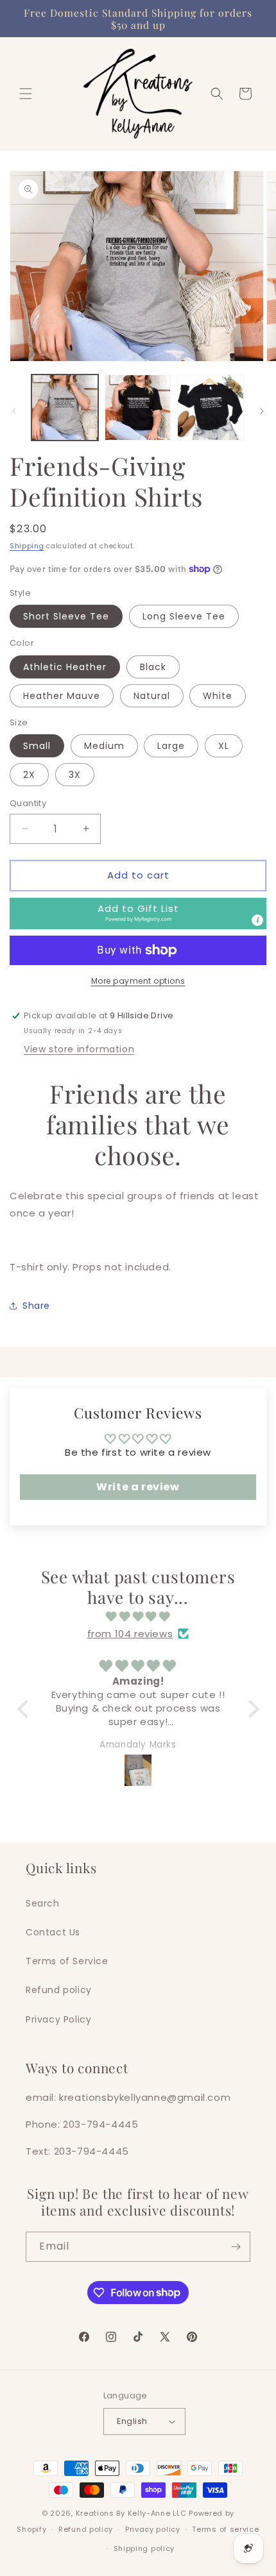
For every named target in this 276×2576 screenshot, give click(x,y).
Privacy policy (153, 2529)
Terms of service (225, 2529)
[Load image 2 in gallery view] (138, 408)
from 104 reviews (130, 1634)
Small (37, 746)
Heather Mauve (62, 696)
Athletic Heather (65, 667)
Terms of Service (67, 1961)
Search (43, 1903)
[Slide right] (262, 411)
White (218, 696)
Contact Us (53, 1932)
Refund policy (59, 1990)
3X (75, 775)
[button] (26, 94)
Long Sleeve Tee (184, 616)
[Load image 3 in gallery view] (211, 408)
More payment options (138, 981)
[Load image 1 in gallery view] (65, 408)
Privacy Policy (58, 2019)
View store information (79, 1049)
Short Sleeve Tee (66, 616)
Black (153, 667)
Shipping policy (144, 2548)
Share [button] (36, 1306)
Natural (152, 696)
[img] (138, 1616)
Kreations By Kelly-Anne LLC (131, 2513)
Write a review (138, 1487)
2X (29, 775)
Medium (104, 746)
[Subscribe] (236, 2247)
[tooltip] (257, 920)
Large (171, 746)
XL (224, 746)
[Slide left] (14, 411)
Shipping (27, 546)
